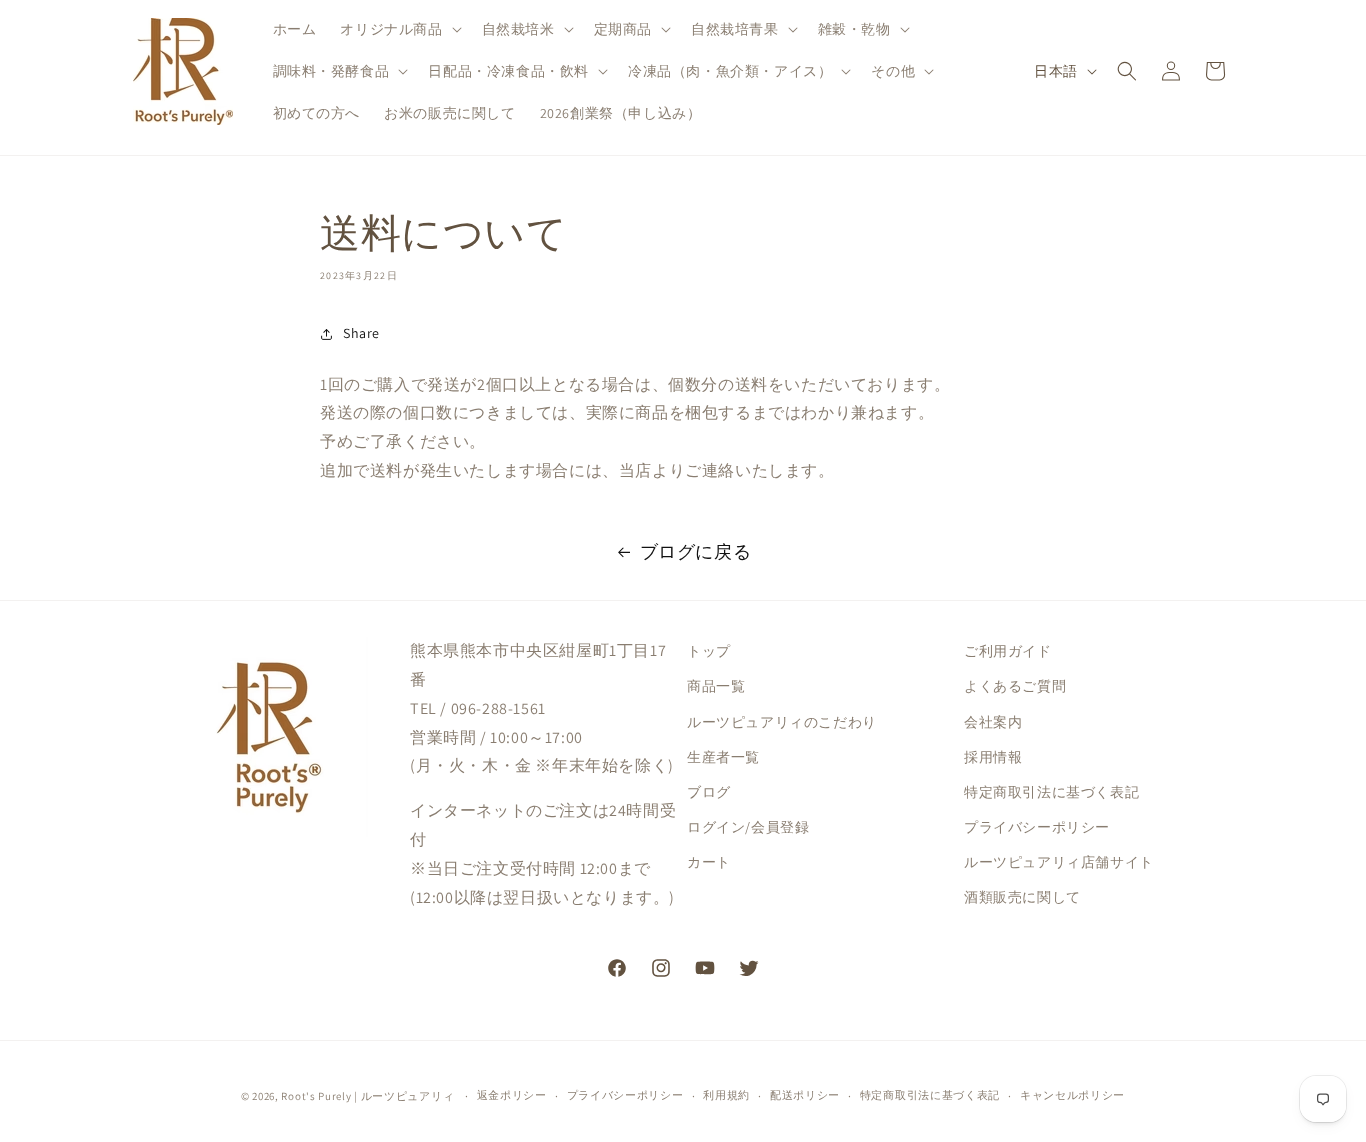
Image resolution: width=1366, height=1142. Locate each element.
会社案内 (993, 722)
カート (709, 862)
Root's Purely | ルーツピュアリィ (367, 1096)
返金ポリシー (512, 1095)
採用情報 (993, 757)
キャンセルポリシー (1072, 1095)
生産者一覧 (723, 757)
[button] (398, 29)
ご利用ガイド (1008, 651)
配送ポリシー (805, 1095)
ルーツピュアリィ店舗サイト (1059, 862)
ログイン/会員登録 (748, 827)
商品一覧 (716, 686)
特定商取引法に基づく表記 (1051, 792)
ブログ (709, 792)
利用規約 (726, 1095)
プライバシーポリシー (1037, 827)
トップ (709, 651)
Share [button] (361, 333)
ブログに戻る (696, 551)
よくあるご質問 (1015, 686)
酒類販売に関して (1022, 897)
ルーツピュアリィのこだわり (782, 722)
